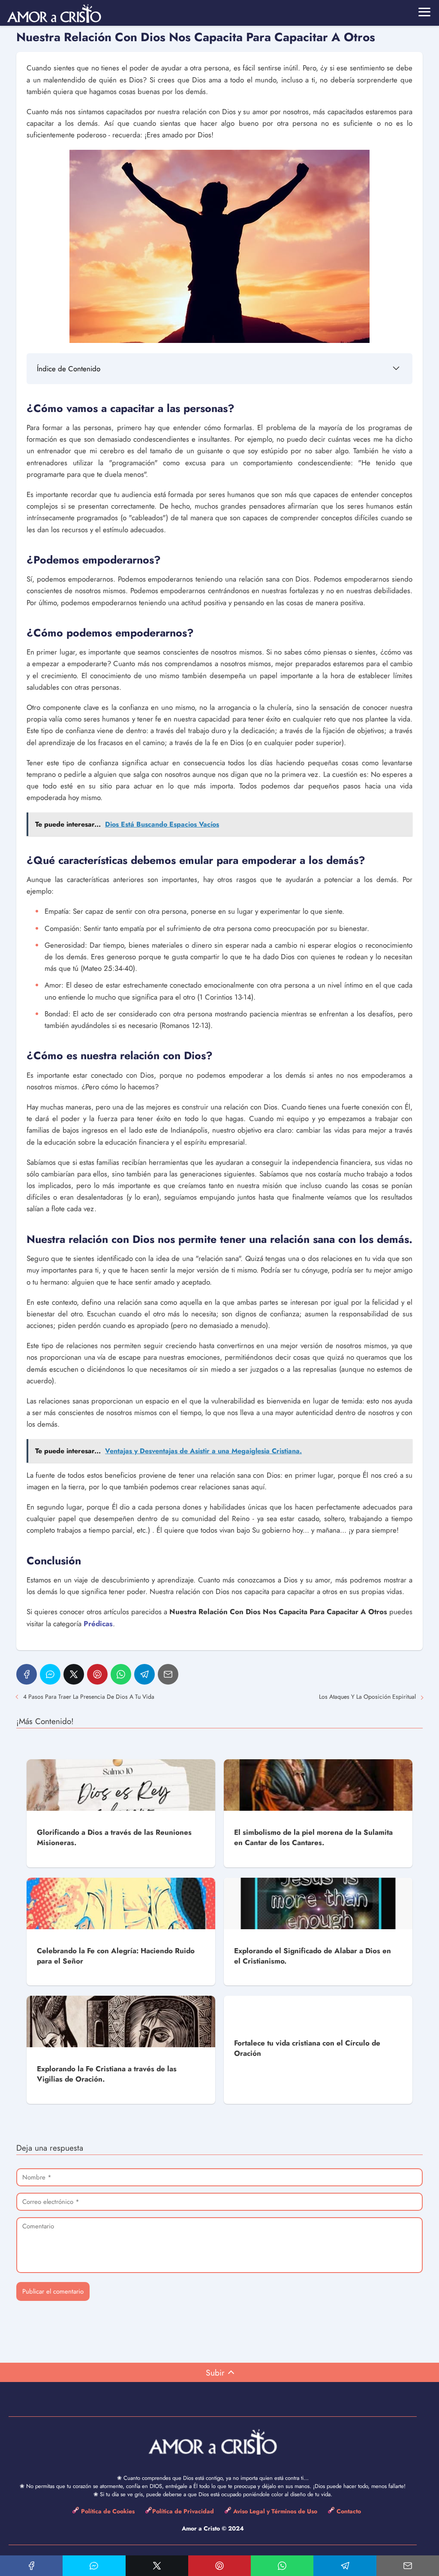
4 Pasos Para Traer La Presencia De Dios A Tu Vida (89, 1697)
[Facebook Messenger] (50, 1674)
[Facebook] (27, 1674)
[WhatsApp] (121, 1674)
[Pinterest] (97, 1674)
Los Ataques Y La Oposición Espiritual (367, 1697)
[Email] (168, 1674)
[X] (74, 1674)
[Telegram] (144, 1674)
